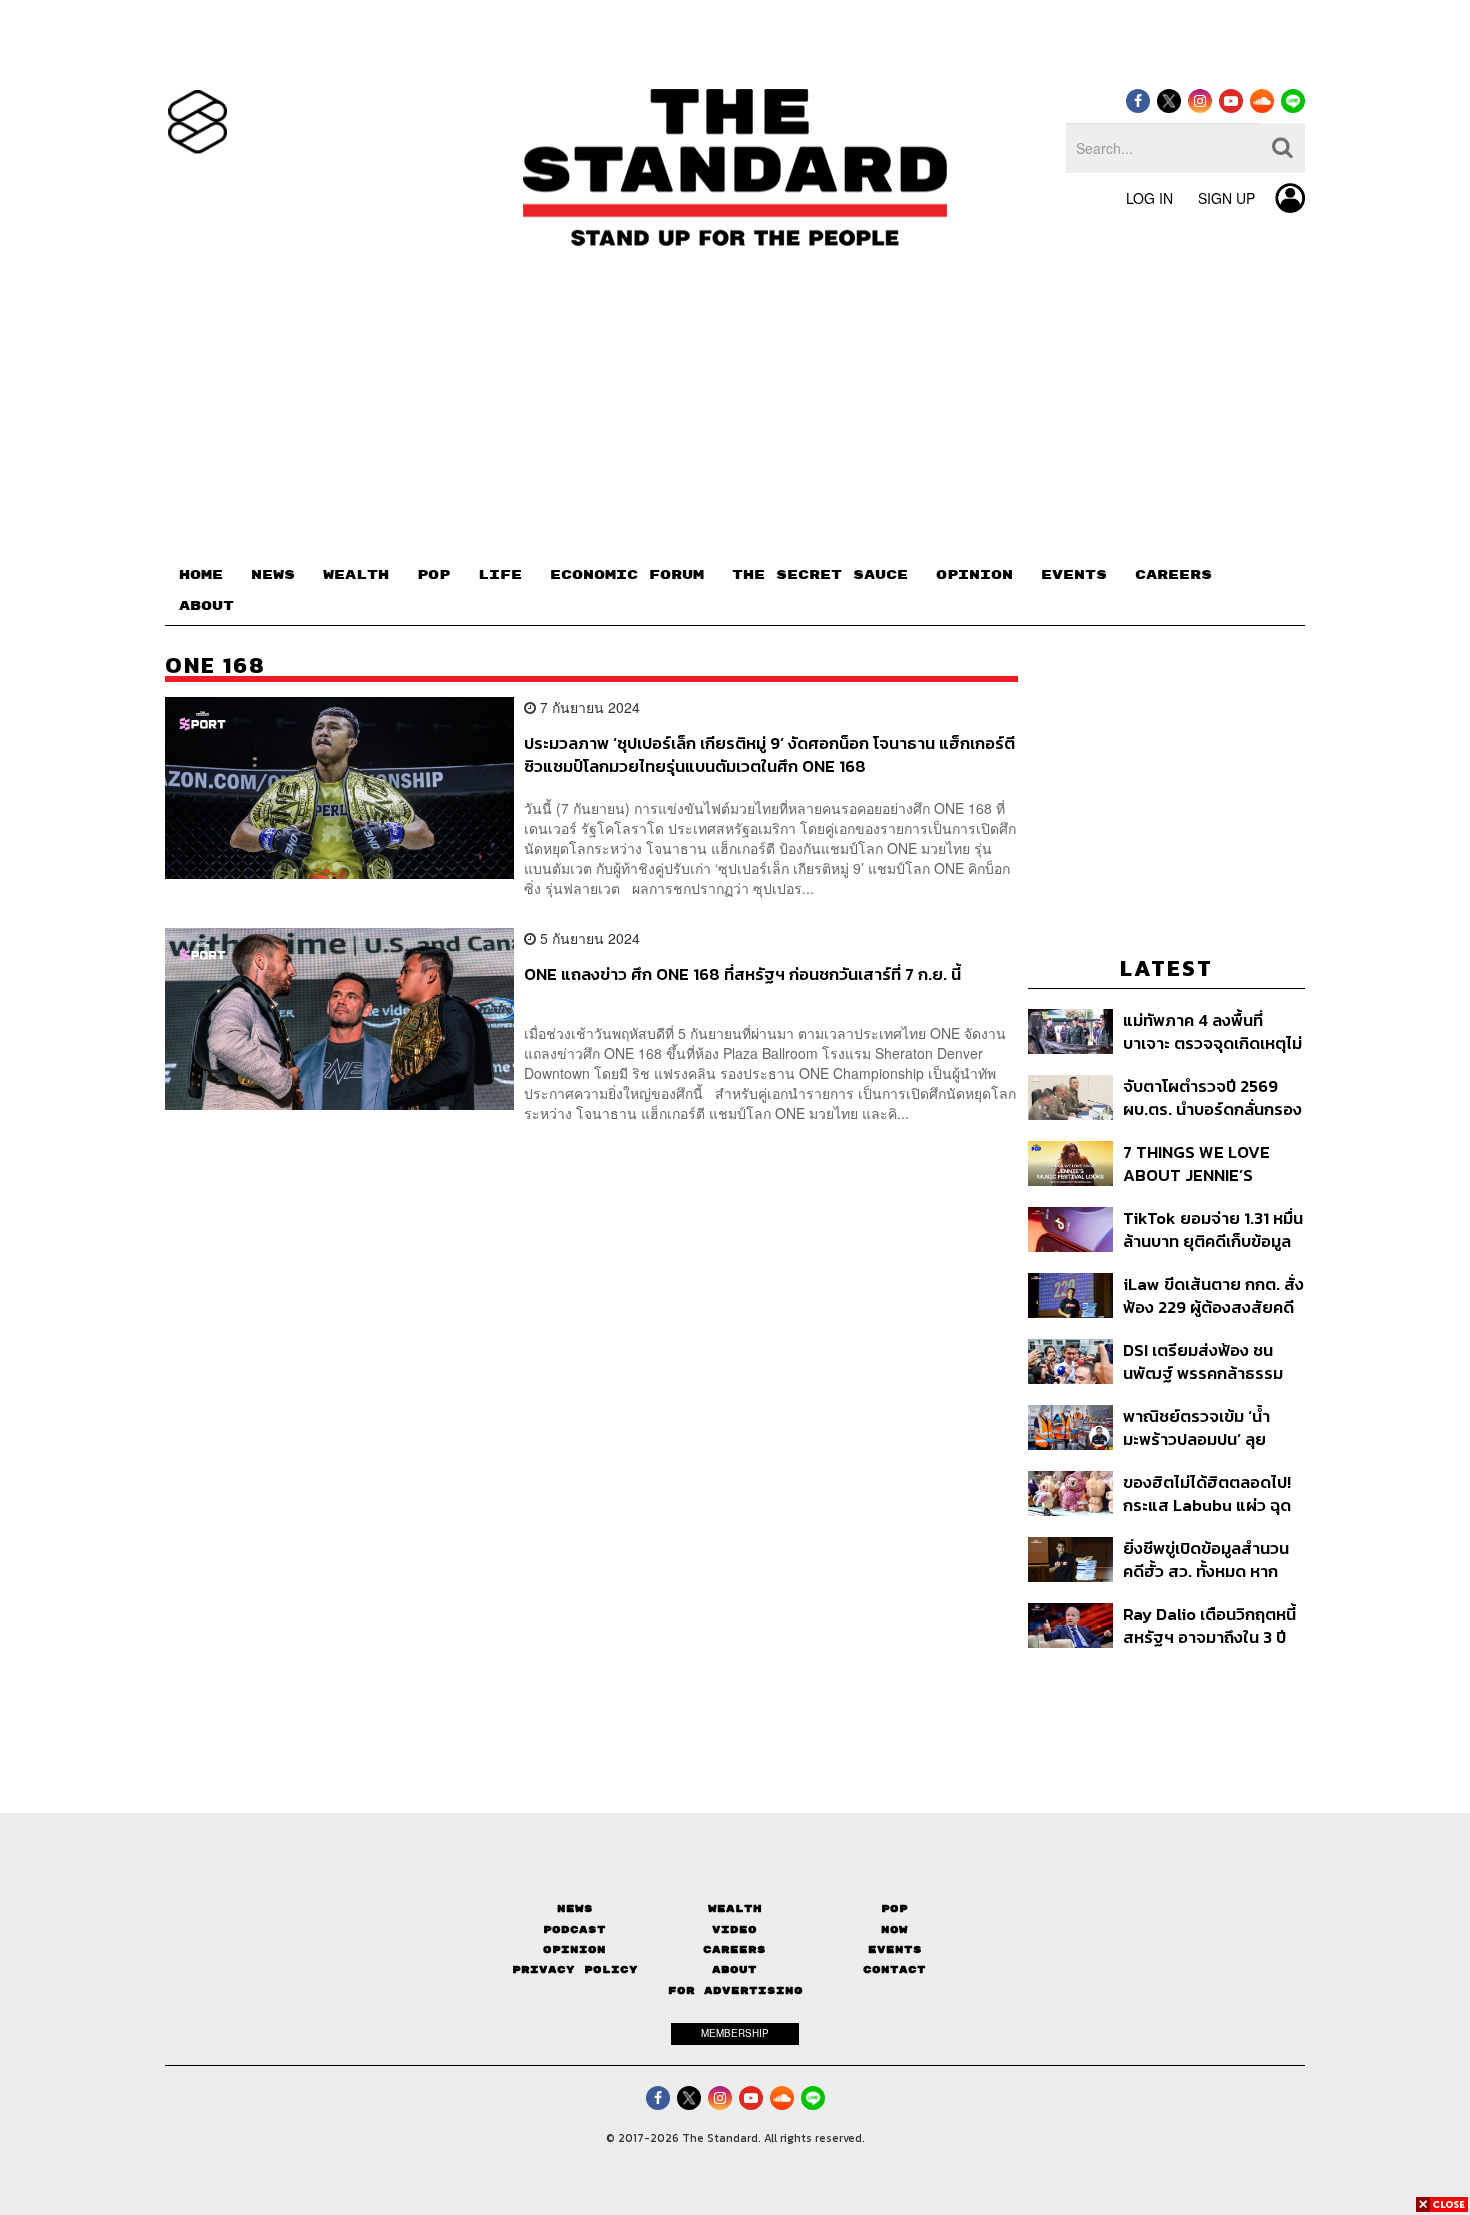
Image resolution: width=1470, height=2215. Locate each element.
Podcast (574, 1929)
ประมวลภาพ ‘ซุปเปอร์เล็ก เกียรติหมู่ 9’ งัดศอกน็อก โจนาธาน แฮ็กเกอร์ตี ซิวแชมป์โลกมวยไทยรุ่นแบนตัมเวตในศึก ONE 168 (769, 754)
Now (894, 1929)
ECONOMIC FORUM (627, 575)
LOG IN (1149, 198)
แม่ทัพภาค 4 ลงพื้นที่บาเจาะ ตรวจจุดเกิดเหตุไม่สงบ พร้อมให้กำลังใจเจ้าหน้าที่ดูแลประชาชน (1212, 1031)
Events (895, 1949)
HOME (201, 575)
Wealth (735, 1908)
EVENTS (1074, 575)
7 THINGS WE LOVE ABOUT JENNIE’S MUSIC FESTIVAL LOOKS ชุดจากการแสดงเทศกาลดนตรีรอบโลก (1210, 1163)
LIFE (500, 575)
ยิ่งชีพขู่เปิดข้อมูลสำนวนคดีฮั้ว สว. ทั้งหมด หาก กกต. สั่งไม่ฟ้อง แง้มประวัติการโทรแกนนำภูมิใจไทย (1206, 1559)
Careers (734, 1949)
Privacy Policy (575, 1969)
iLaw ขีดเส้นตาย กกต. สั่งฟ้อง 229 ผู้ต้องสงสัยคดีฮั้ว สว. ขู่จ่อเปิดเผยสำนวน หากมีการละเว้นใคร (1213, 1295)
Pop (894, 1908)
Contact (894, 1969)
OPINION (974, 575)
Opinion (574, 1949)
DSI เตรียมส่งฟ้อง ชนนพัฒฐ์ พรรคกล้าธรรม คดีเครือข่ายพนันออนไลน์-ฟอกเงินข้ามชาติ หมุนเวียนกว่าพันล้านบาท (1213, 1361)
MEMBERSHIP (735, 2033)
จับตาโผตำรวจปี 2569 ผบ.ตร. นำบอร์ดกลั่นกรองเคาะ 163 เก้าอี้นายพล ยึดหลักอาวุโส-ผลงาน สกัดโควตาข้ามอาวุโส (1212, 1097)
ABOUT (206, 606)
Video (734, 1929)
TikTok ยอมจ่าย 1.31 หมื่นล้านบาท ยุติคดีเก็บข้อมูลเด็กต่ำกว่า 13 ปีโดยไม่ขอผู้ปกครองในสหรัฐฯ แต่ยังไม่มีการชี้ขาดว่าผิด (1213, 1229)
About (734, 1969)
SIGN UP (1226, 198)
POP (433, 575)
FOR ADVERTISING (735, 1990)
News (575, 1908)
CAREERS (1173, 575)
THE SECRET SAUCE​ (820, 575)
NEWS (273, 575)
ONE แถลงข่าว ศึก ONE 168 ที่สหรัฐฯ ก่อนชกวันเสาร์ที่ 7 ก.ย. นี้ (742, 975)
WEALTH (356, 575)
